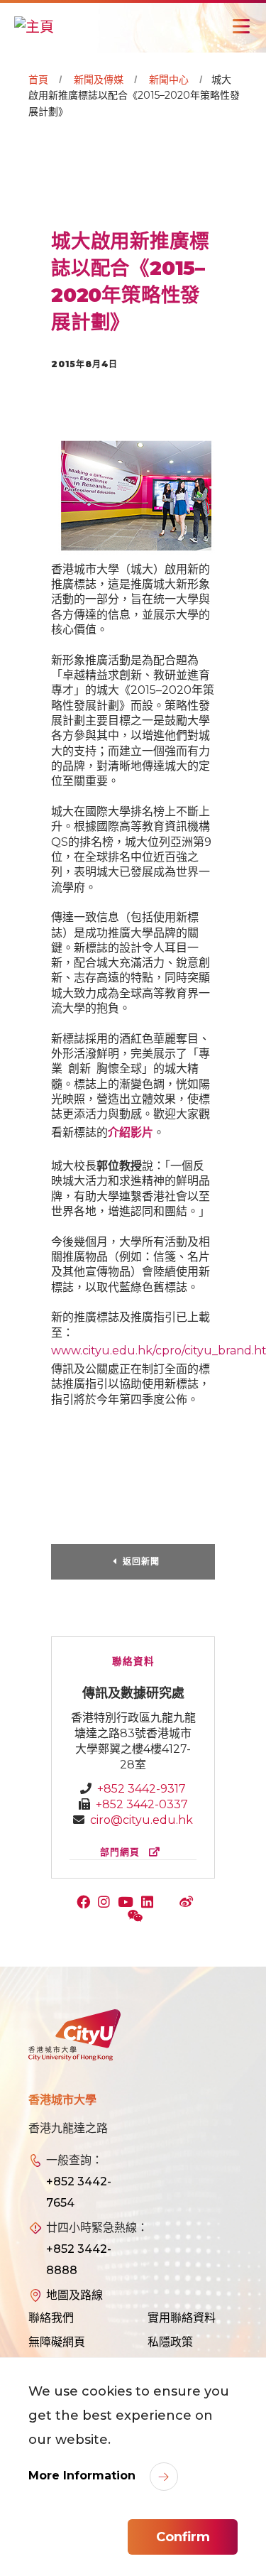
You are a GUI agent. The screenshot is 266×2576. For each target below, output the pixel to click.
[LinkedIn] (150, 1903)
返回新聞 (141, 1561)
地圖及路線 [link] (74, 2295)
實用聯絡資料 (182, 2318)
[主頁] (34, 26)
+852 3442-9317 (142, 1789)
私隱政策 (170, 2342)
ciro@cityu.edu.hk (142, 1820)
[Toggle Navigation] (241, 26)
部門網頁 (122, 1852)
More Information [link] (84, 2476)
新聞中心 (169, 80)
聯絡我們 (51, 2318)
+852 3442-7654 (79, 2192)
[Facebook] (87, 1903)
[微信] (137, 1918)
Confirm (183, 2537)
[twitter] (170, 1903)
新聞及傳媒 (99, 80)
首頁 (38, 80)
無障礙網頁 (57, 2342)
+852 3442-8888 (79, 2260)
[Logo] (74, 2036)
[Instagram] (107, 1903)
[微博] (188, 1903)
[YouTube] (129, 1903)
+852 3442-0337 (142, 1804)
